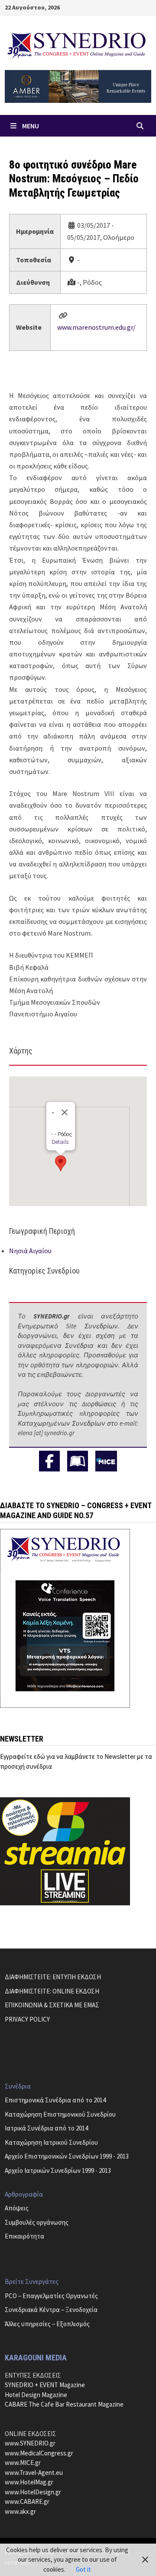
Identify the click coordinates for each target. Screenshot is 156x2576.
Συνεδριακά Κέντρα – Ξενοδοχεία (51, 2310)
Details (60, 1142)
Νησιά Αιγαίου (30, 1251)
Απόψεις (17, 2208)
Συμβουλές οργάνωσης (37, 2222)
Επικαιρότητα (24, 2236)
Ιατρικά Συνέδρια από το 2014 (46, 2128)
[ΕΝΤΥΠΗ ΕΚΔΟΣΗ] (78, 1461)
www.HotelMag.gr (29, 2482)
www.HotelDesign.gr (33, 2492)
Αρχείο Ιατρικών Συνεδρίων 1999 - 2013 (58, 2170)
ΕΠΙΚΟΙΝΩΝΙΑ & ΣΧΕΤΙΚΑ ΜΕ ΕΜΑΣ (52, 2005)
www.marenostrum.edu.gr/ (96, 327)
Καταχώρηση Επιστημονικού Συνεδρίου (60, 2114)
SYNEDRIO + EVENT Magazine (45, 2385)
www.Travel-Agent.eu (34, 2473)
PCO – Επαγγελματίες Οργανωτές (51, 2296)
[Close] (65, 1112)
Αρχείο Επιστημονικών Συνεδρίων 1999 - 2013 (67, 2156)
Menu (31, 126)
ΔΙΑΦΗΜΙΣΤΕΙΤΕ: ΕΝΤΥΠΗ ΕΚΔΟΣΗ (53, 1977)
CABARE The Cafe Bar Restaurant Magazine (64, 2404)
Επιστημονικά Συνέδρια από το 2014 (55, 2100)
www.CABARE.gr (27, 2501)
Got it (83, 2569)
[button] (61, 1163)
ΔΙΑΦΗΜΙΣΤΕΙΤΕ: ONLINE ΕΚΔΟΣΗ (52, 1991)
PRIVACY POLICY (27, 2019)
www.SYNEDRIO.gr (30, 2443)
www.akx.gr (20, 2511)
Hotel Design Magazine (36, 2395)
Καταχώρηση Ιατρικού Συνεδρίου (51, 2142)
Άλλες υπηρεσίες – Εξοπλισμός (47, 2324)
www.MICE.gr (23, 2463)
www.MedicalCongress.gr (39, 2453)
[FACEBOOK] (49, 1461)
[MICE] (106, 1460)
